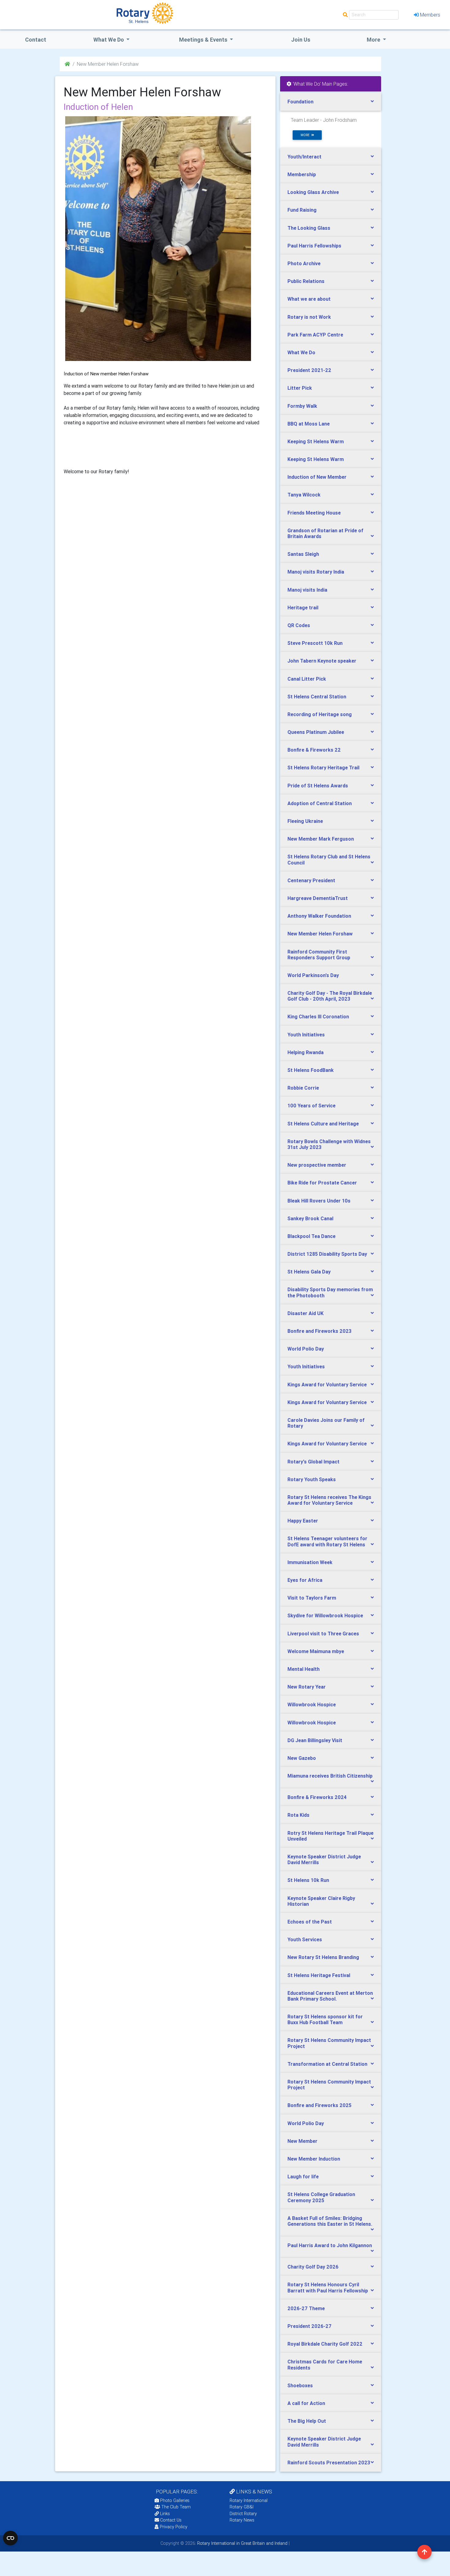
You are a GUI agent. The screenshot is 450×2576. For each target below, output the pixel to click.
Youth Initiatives (306, 1035)
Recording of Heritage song (320, 714)
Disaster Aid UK (306, 1313)
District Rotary (243, 2514)
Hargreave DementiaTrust (318, 898)
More (374, 40)
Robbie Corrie (303, 1088)
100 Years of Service (311, 1106)
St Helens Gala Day (309, 1272)
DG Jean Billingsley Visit (315, 1740)
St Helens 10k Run (308, 1880)
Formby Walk (302, 406)
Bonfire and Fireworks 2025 (319, 2105)
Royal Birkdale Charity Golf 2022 (325, 2344)
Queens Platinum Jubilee (316, 732)
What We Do (301, 352)
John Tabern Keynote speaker (322, 661)
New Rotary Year (307, 1687)
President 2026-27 (309, 2326)
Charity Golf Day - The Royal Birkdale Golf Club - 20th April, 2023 (330, 996)
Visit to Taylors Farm (312, 1598)
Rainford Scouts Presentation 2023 (329, 2463)
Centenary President (311, 880)
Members (430, 15)
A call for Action (306, 2403)
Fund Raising (302, 210)
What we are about (309, 299)
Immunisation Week (310, 1562)
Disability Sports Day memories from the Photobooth (330, 1292)
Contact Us (170, 2520)
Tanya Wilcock (304, 495)
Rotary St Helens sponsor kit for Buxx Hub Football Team (325, 2019)
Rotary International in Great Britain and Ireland (242, 2543)
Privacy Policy (174, 2527)
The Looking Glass (309, 228)
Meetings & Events (204, 40)
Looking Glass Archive (313, 192)
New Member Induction (314, 2159)
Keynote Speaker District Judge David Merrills (324, 1859)
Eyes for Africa (305, 1580)
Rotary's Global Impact (313, 1462)
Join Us (301, 40)
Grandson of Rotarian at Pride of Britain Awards (325, 533)
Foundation (300, 102)
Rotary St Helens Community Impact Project (329, 2043)
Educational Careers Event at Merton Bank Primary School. (330, 1996)
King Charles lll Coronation (318, 1017)
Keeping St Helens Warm (316, 441)
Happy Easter (303, 1521)
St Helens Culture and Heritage (323, 1124)
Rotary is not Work (309, 317)
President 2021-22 (309, 370)
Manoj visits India (307, 590)
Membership (302, 174)
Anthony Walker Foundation (319, 916)
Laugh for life (303, 2176)
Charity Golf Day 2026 (313, 2267)
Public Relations (306, 281)
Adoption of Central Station (320, 803)
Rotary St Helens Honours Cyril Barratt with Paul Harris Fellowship (328, 2287)
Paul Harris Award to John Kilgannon (330, 2245)
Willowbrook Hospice (312, 1704)
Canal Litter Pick (307, 679)
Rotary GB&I (242, 2507)
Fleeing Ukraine (305, 821)
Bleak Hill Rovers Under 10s (319, 1201)
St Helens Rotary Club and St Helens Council (329, 859)
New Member (302, 2141)
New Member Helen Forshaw (320, 934)
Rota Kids (298, 1815)
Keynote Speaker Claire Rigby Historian (321, 1901)
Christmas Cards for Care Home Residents (325, 2364)
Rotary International (249, 2500)
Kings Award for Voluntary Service (327, 1385)
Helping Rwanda (306, 1052)
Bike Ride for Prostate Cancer (322, 1183)
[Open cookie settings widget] (10, 2538)
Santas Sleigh (303, 554)
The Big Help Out (307, 2421)
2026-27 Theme (306, 2308)
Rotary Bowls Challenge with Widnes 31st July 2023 (329, 1144)
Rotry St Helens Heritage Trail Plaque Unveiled (330, 1836)
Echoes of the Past (310, 1922)
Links (165, 2514)
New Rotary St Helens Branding (323, 1957)
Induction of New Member (317, 477)
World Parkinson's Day (313, 975)
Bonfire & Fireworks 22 (314, 750)
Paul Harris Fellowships (314, 246)
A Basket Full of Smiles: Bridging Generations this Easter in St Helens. (330, 2221)
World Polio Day (306, 1349)
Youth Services (305, 1939)
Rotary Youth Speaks (312, 1479)
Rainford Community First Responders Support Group (319, 955)
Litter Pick (300, 388)
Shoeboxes (300, 2385)
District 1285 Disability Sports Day (327, 1254)
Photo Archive (304, 263)
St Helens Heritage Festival (319, 1975)
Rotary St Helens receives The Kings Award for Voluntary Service (329, 1500)
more (306, 135)
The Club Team (176, 2507)
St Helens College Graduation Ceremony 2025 (321, 2197)
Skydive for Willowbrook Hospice (325, 1615)
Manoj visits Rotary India (316, 572)
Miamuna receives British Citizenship (330, 1776)
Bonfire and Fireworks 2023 (319, 1331)
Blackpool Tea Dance (311, 1236)
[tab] (331, 102)
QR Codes (299, 625)
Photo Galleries (174, 2500)
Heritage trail (303, 608)
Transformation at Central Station (327, 2064)
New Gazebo (302, 1758)
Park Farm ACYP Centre (315, 335)
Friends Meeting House (314, 513)
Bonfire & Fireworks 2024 (317, 1797)
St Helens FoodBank (311, 1070)
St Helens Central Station (317, 697)
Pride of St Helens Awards (318, 786)
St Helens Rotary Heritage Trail (323, 768)
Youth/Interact (304, 157)
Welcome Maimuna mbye (316, 1651)
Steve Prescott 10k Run (315, 643)
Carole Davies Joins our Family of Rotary (326, 1423)
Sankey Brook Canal (310, 1218)
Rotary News (242, 2520)
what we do (109, 40)
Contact (36, 40)
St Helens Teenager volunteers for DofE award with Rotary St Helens (327, 1541)
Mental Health (304, 1669)
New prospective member (317, 1165)
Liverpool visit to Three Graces (323, 1634)
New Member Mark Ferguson (321, 839)
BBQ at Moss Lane (309, 424)
